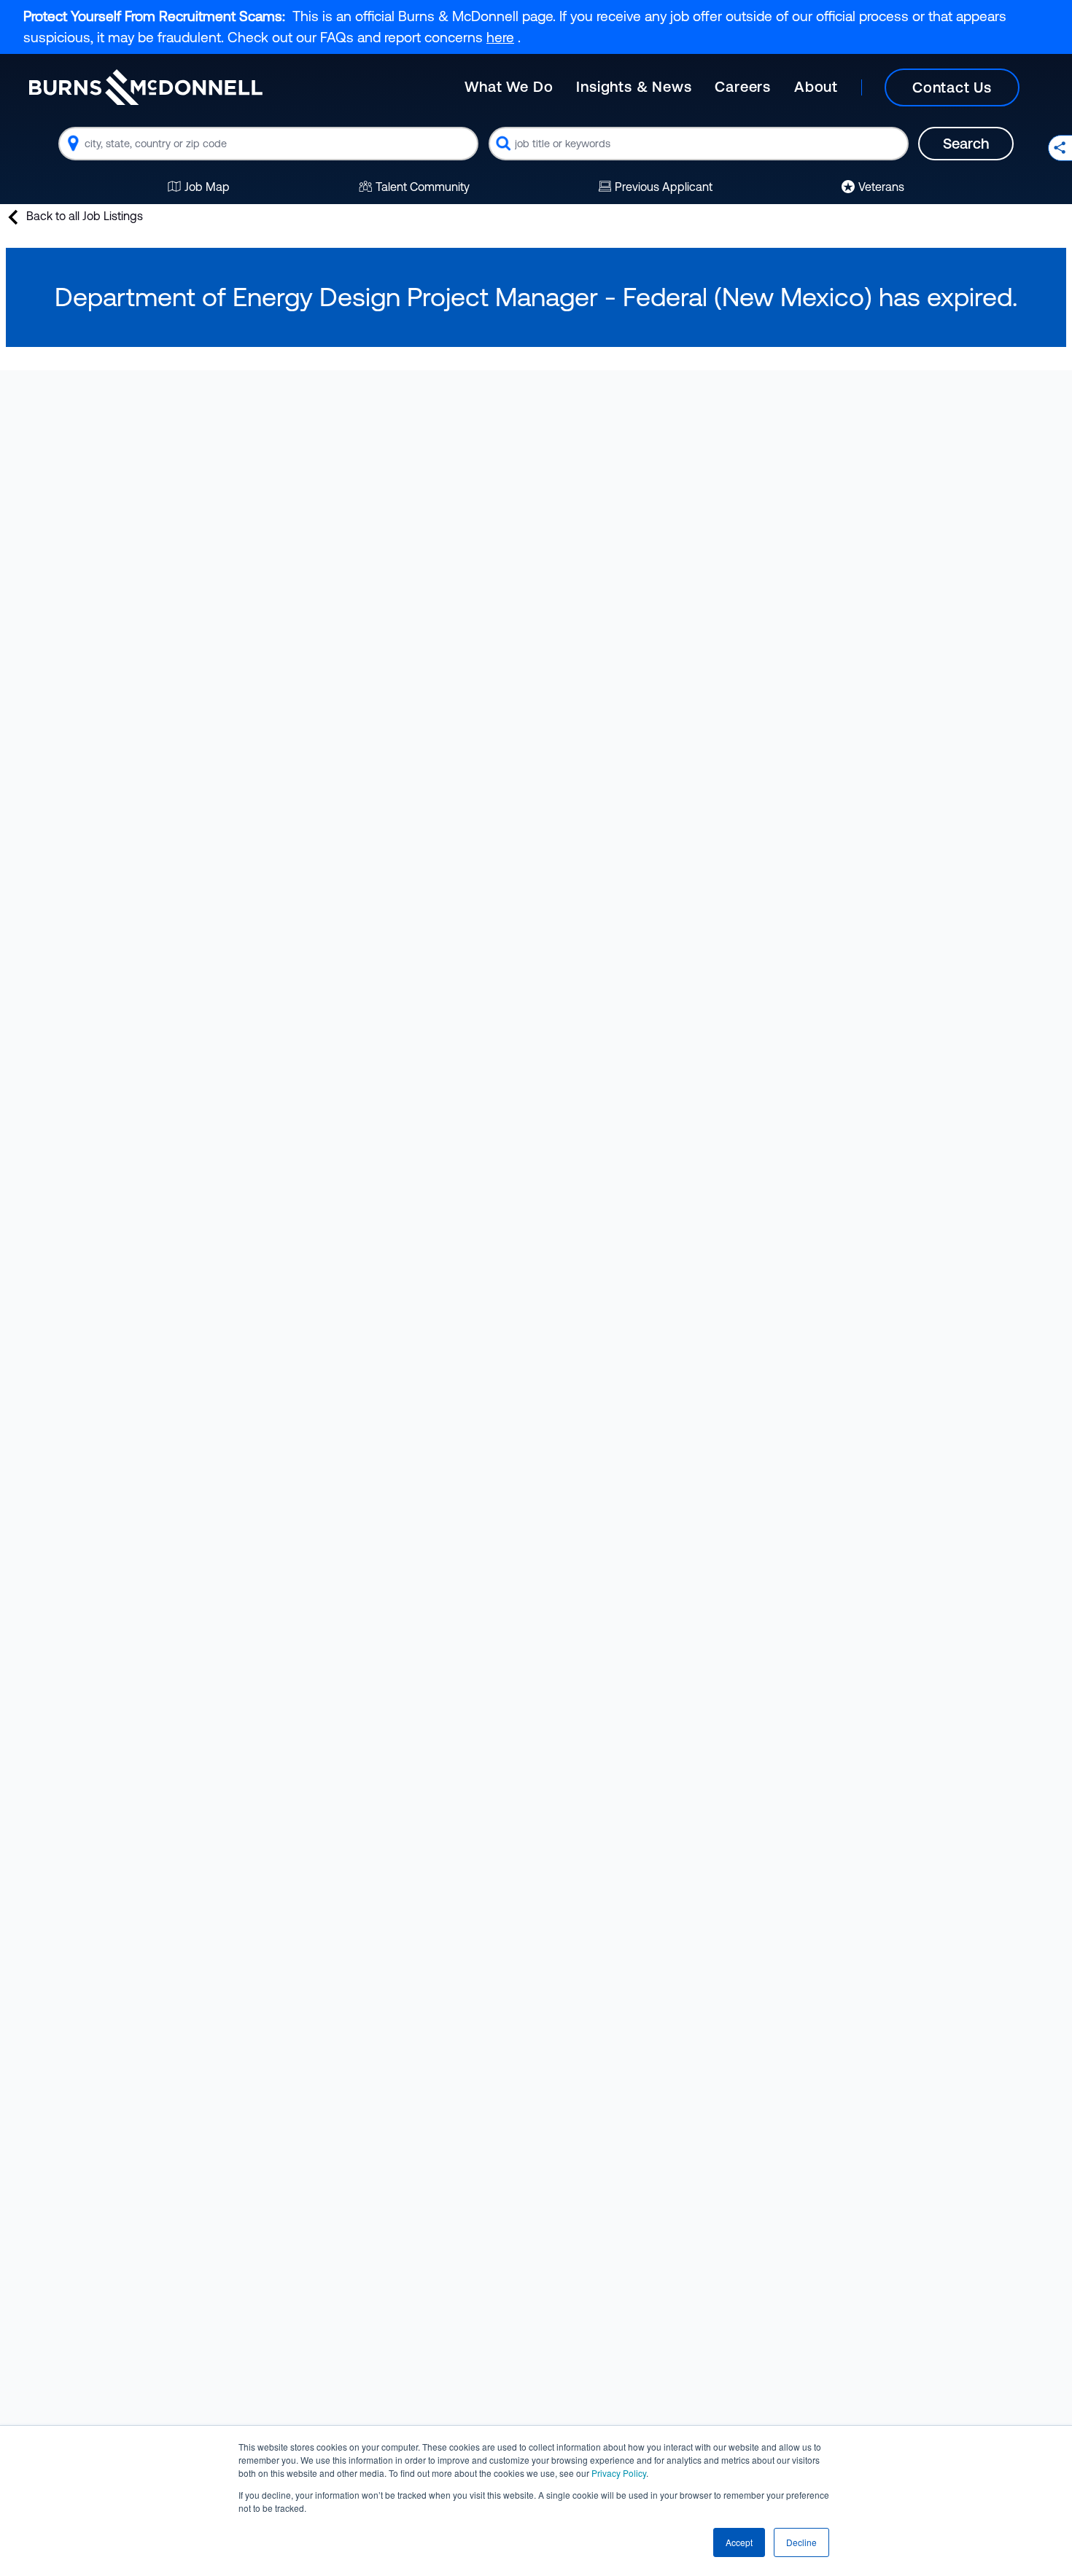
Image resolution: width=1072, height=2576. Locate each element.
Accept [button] (739, 2542)
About (816, 86)
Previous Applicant (664, 187)
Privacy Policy (619, 2473)
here (500, 37)
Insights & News (634, 86)
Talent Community (423, 187)
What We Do (509, 86)
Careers (743, 86)
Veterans (881, 187)
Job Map (207, 187)
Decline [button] (801, 2542)
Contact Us (952, 87)
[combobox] (268, 144)
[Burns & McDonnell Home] (146, 87)
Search (966, 143)
